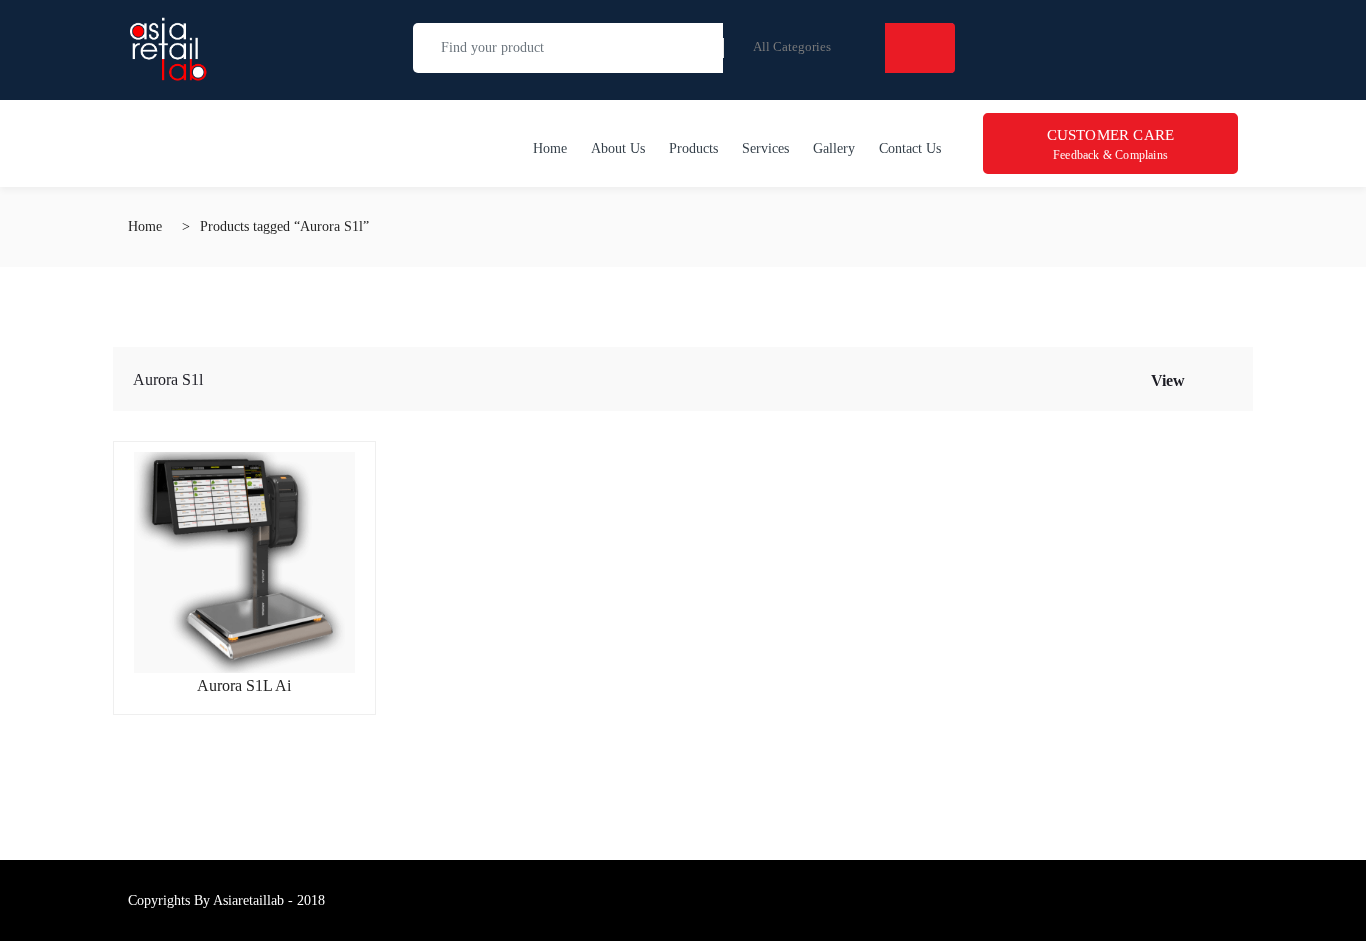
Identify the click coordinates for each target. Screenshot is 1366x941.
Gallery (834, 148)
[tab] (1202, 379)
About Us (618, 148)
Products (693, 148)
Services (765, 148)
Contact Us (910, 148)
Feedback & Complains (1111, 144)
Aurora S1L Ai (244, 685)
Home (550, 148)
